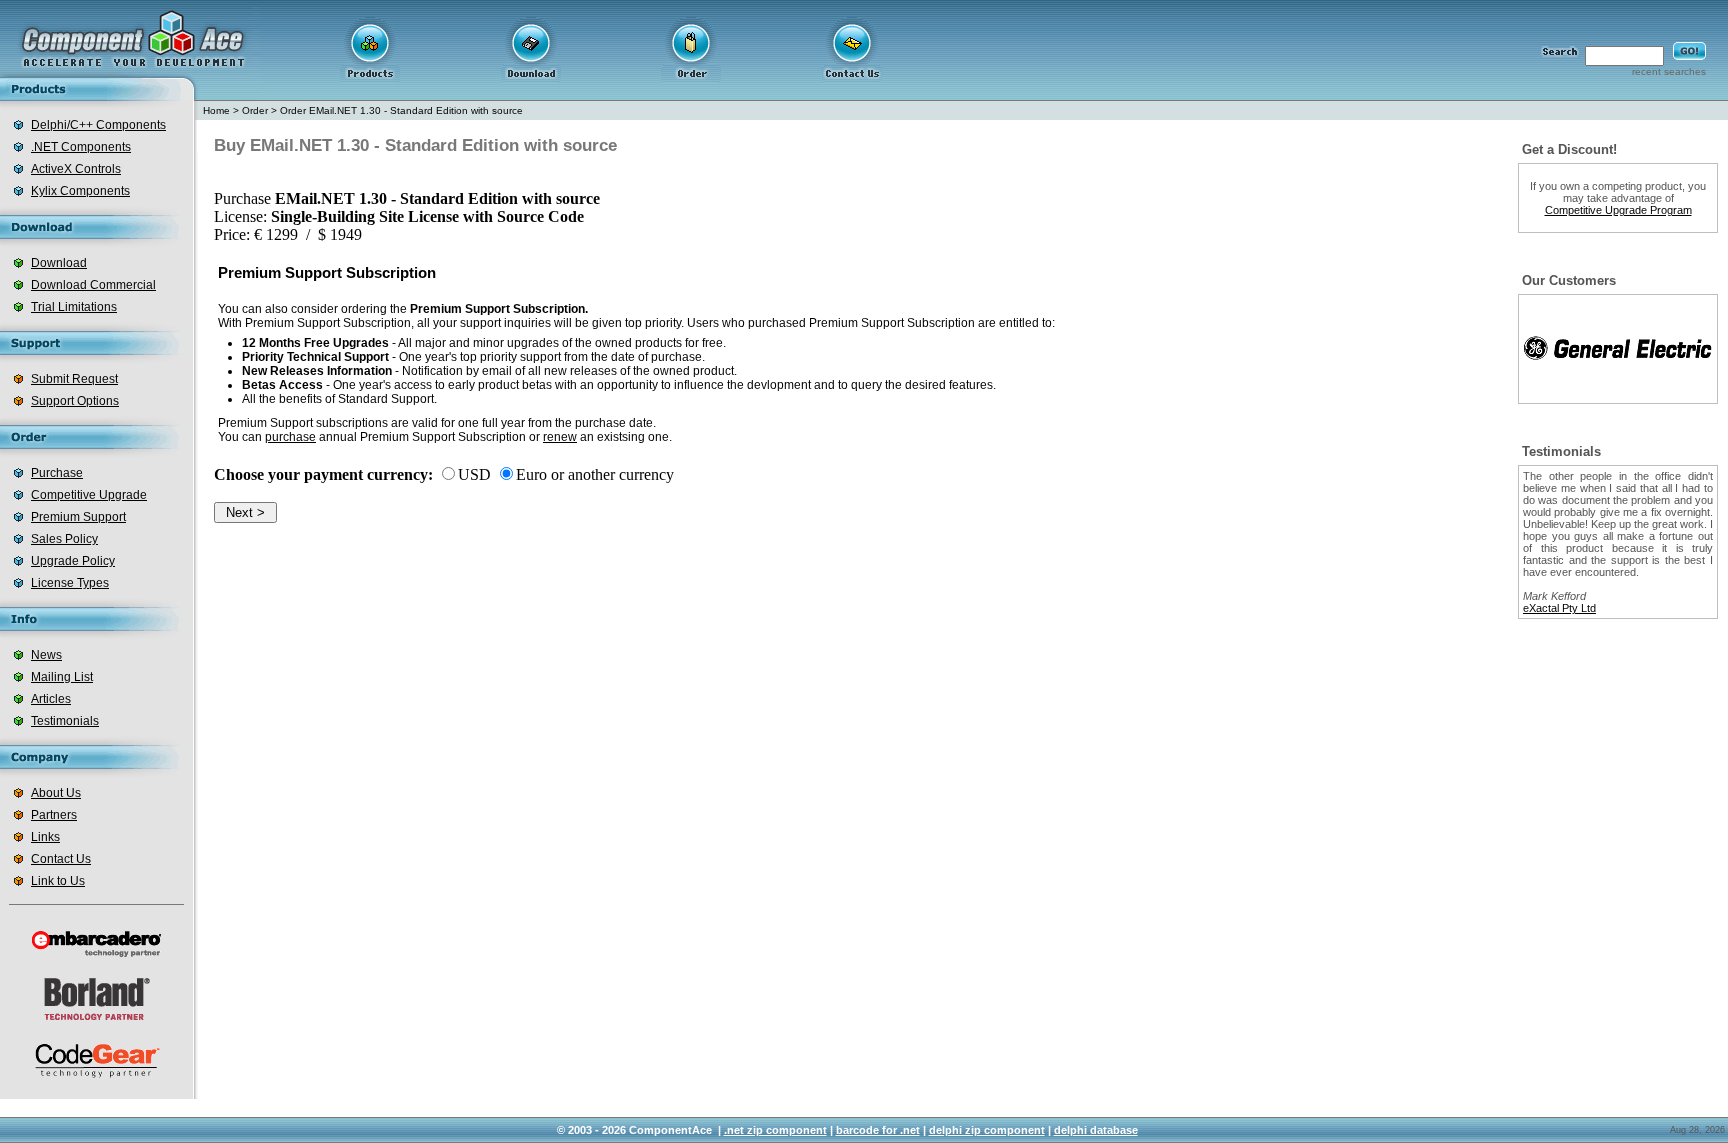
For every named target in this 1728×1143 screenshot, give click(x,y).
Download (59, 263)
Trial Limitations (74, 307)
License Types (70, 583)
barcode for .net (878, 1130)
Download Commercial (93, 285)
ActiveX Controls (76, 169)
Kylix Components (80, 191)
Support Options (75, 401)
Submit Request (74, 379)
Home (216, 110)
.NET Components (81, 147)
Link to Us (58, 881)
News (46, 655)
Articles (51, 699)
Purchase (57, 473)
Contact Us (61, 859)
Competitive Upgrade (89, 495)
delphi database (1096, 1130)
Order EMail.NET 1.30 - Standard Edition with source (401, 110)
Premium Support (78, 517)
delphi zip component (987, 1130)
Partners (54, 815)
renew (560, 437)
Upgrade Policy (73, 561)
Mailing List (62, 677)
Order (255, 110)
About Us (56, 793)
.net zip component (775, 1130)
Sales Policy (64, 539)
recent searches (1669, 71)
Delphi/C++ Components (98, 125)
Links (45, 837)
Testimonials (65, 721)
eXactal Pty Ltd (1559, 608)
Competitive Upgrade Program (1618, 210)
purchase (290, 437)
